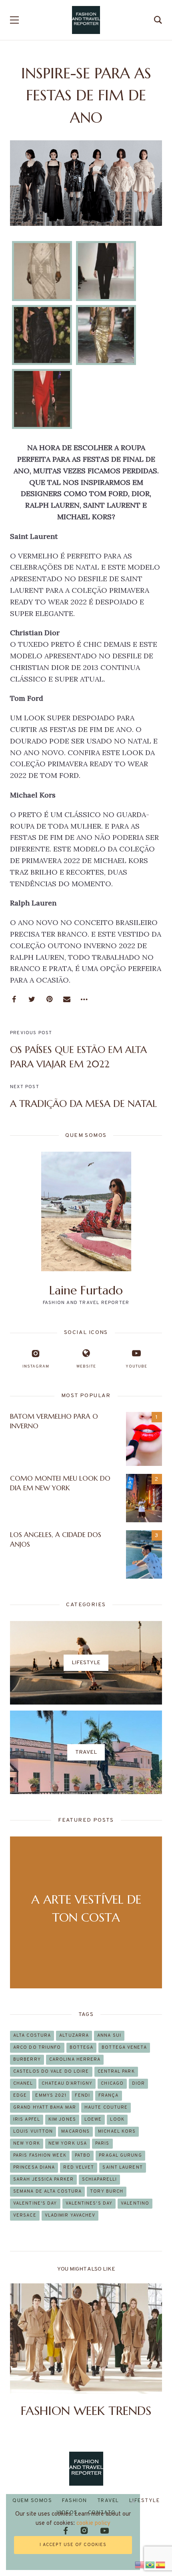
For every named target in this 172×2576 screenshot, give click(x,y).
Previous (23, 2352)
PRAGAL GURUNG (120, 2155)
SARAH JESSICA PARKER (43, 2179)
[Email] (67, 999)
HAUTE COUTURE (106, 2107)
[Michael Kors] (42, 335)
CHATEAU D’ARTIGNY (67, 2084)
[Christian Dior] (106, 271)
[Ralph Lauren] (42, 271)
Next (149, 2352)
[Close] (133, 2501)
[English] (140, 2564)
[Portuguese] (150, 2564)
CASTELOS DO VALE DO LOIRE (51, 2072)
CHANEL (23, 2084)
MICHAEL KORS (117, 2131)
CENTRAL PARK (116, 2072)
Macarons (75, 2131)
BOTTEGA (82, 2048)
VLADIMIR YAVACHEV (70, 2215)
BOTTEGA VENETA (124, 2048)
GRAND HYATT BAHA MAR (45, 2107)
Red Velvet (79, 2167)
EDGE (20, 2095)
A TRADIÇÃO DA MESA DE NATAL (83, 1104)
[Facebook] (14, 999)
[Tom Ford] (106, 335)
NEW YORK (27, 2143)
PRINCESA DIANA (34, 2167)
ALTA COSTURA (32, 2036)
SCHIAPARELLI (99, 2179)
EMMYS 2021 (51, 2095)
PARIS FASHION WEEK (40, 2155)
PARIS (102, 2143)
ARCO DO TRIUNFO (37, 2048)
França (109, 2095)
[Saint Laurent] (42, 399)
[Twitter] (32, 999)
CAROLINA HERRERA (75, 2060)
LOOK (117, 2119)
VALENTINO (135, 2203)
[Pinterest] (49, 999)
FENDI (82, 2095)
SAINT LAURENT (122, 2167)
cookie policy (93, 2523)
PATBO (83, 2155)
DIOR (138, 2084)
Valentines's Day (89, 2203)
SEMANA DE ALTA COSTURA (47, 2191)
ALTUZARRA (74, 2036)
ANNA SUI (109, 2036)
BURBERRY (27, 2060)
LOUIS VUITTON (33, 2131)
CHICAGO (112, 2084)
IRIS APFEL (27, 2119)
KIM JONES (62, 2119)
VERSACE (25, 2215)
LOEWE (93, 2119)
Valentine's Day (35, 2203)
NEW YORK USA (68, 2143)
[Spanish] (161, 2564)
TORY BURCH (107, 2191)
